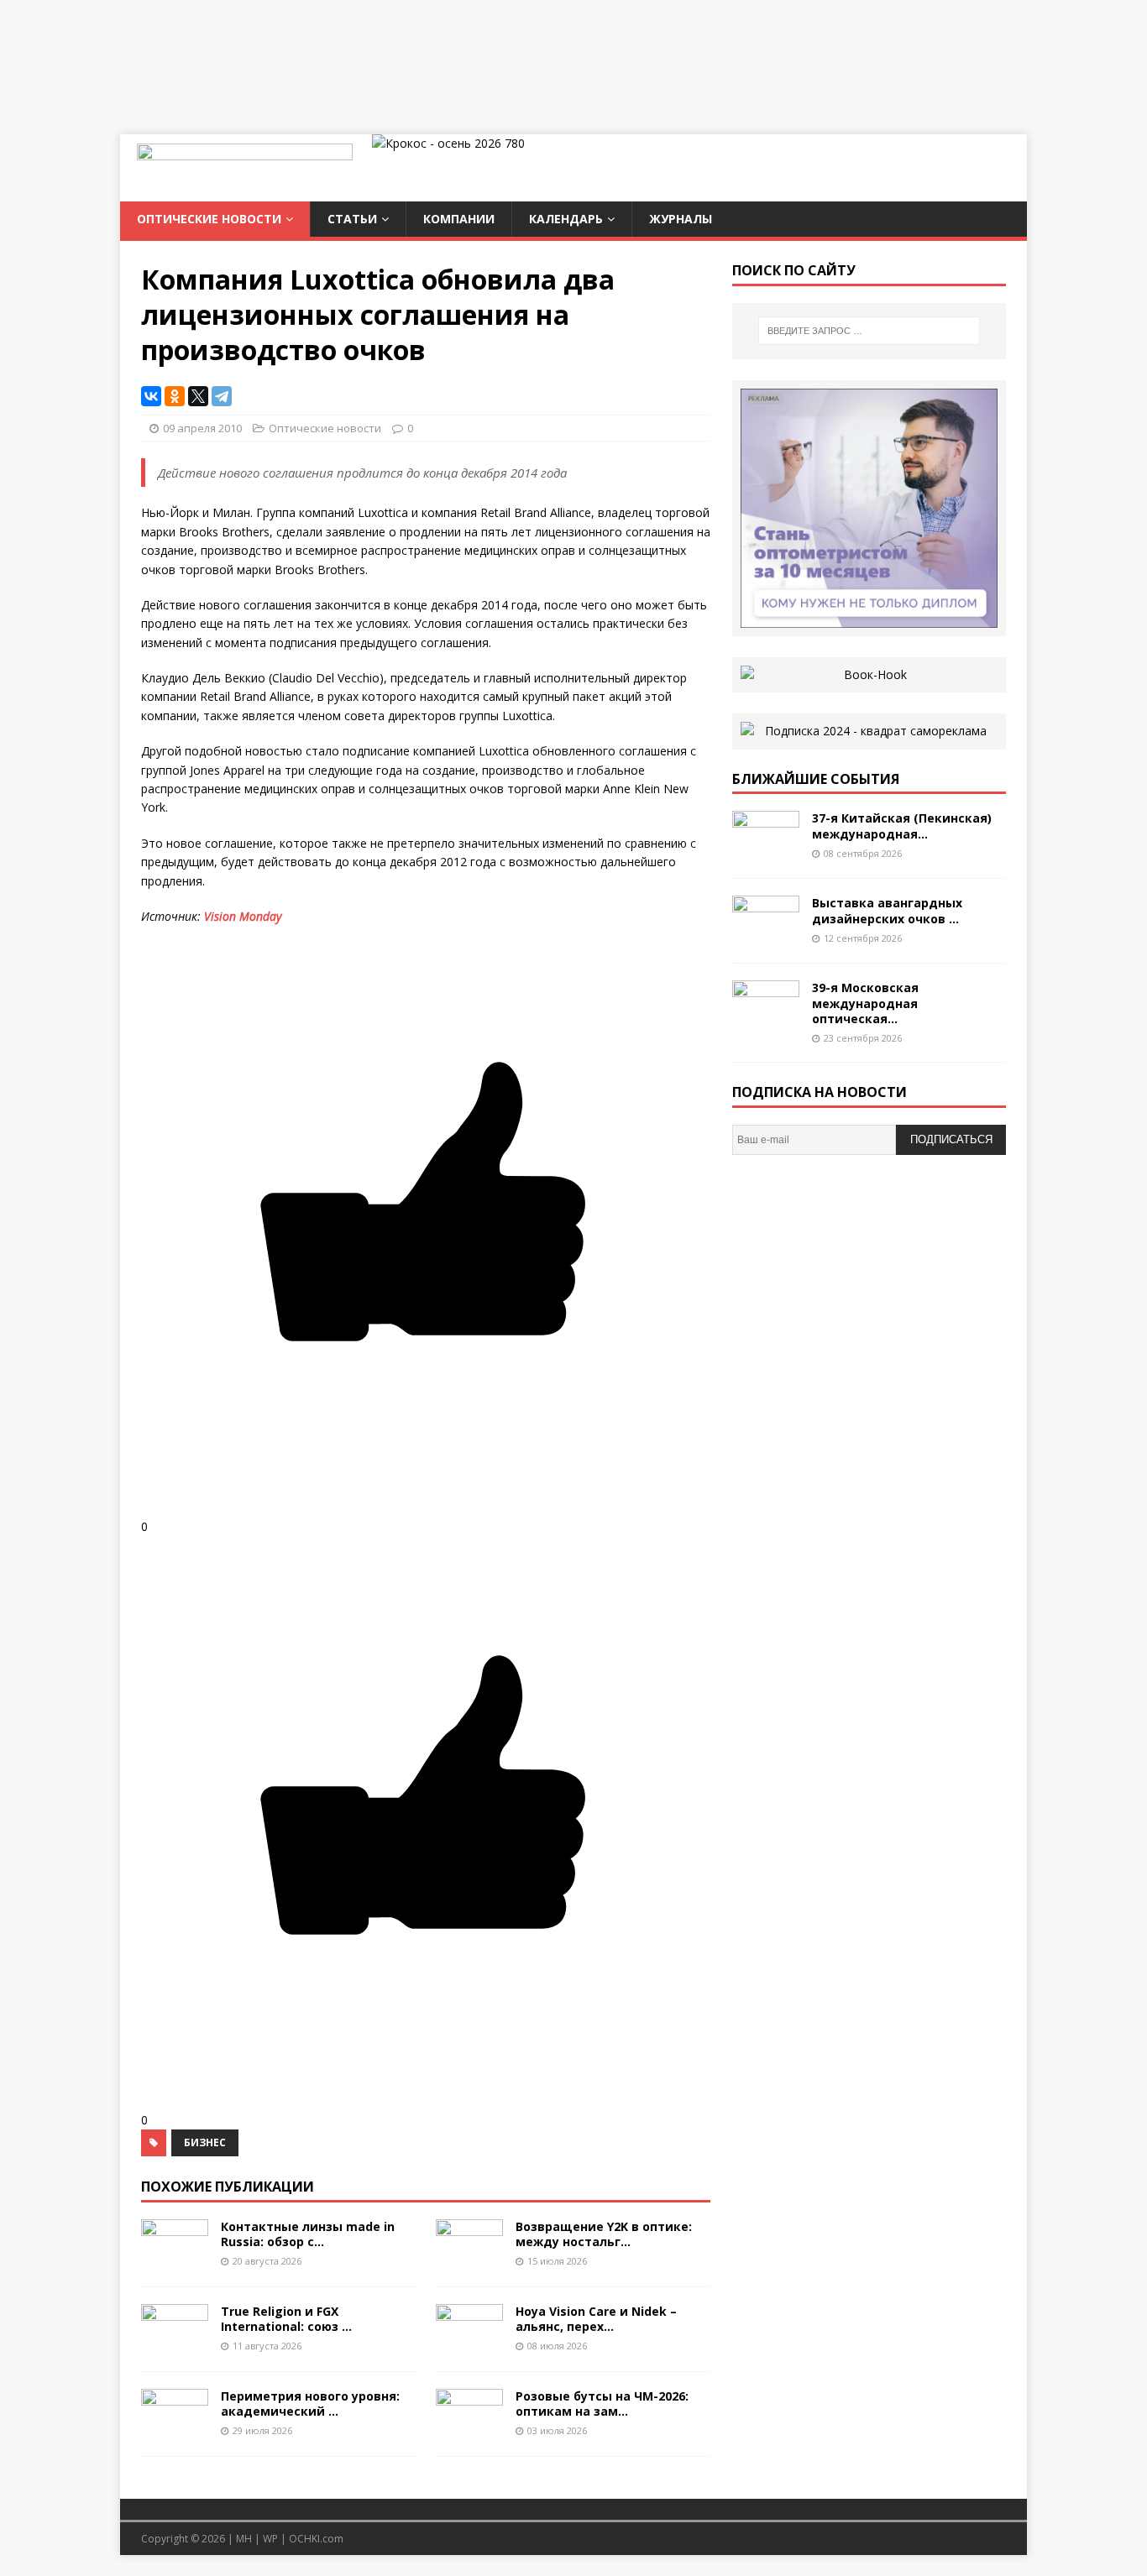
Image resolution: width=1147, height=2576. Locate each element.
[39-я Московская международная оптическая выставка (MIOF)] (766, 1021)
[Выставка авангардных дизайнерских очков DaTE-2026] (766, 936)
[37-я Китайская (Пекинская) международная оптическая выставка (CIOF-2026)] (766, 852)
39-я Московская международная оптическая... (865, 1003)
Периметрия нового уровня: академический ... (310, 2404)
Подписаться (951, 1139)
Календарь (566, 219)
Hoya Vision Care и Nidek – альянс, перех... (596, 2319)
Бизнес (205, 2142)
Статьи (352, 219)
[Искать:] (869, 331)
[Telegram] (222, 396)
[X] (198, 396)
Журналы (681, 219)
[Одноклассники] (175, 396)
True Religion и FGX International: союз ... (286, 2319)
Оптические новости (209, 219)
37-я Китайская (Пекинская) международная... (902, 826)
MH (244, 2539)
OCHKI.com (316, 2539)
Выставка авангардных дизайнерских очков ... (887, 910)
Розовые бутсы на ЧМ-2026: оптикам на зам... (602, 2404)
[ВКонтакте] (151, 396)
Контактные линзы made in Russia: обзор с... (308, 2234)
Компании (459, 219)
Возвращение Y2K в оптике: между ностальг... (604, 2234)
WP (270, 2539)
